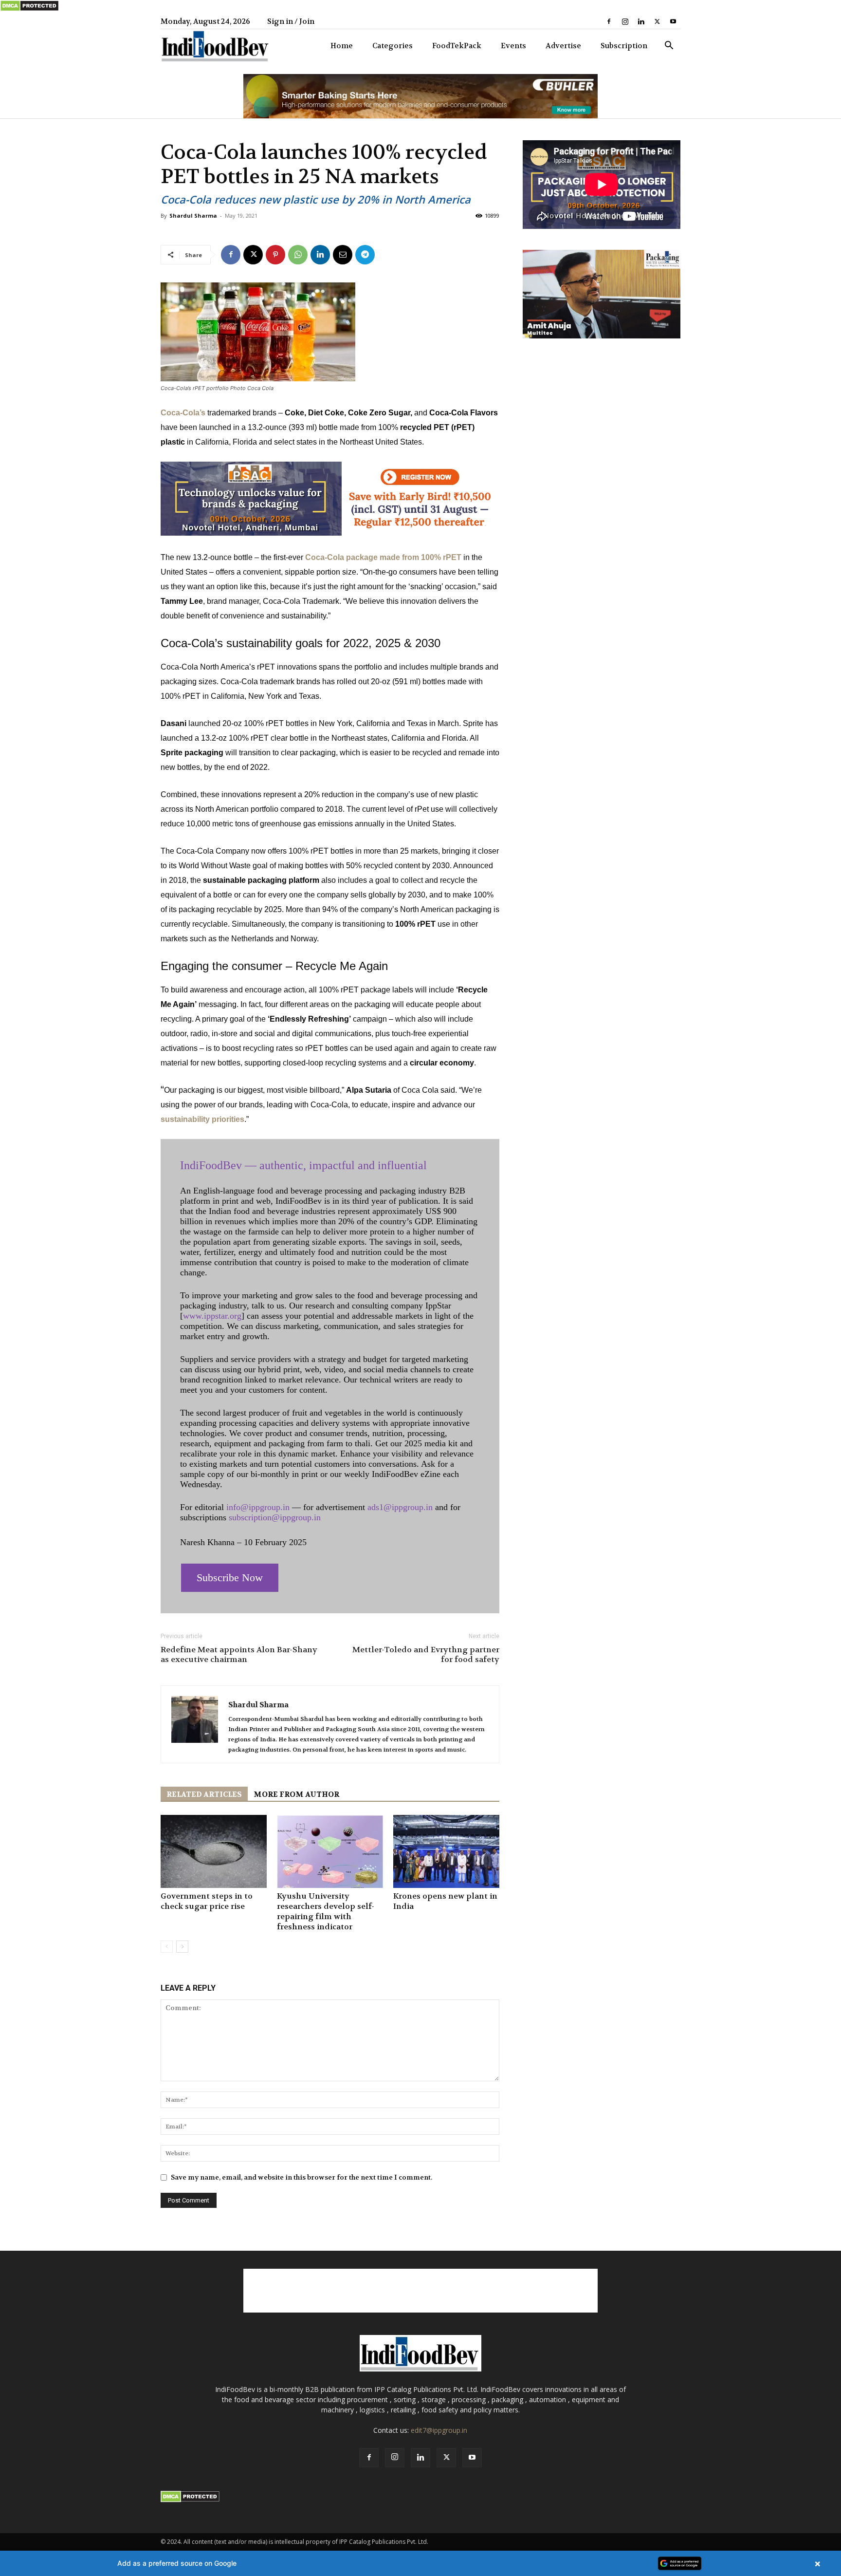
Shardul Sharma (193, 215)
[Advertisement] (420, 2291)
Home (342, 46)
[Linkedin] (641, 21)
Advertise (563, 46)
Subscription (624, 46)
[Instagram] (625, 21)
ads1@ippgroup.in (400, 1507)
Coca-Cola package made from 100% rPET (383, 557)
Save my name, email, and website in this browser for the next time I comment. (302, 2177)
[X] (657, 21)
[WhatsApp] (298, 255)
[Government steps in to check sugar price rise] (214, 1851)
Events (513, 46)
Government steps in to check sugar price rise (207, 1901)
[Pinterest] (275, 255)
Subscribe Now (230, 1577)
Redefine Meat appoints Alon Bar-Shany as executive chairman (239, 1655)
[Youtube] (673, 21)
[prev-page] (167, 1947)
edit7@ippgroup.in (439, 2430)
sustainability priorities (202, 1119)
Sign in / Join (291, 21)
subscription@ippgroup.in (275, 1517)
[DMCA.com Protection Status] (29, 9)
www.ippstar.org (212, 1316)
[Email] (343, 255)
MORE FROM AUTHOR (296, 1794)
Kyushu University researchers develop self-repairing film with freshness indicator (326, 1911)
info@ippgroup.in (258, 1507)
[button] (669, 47)
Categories (393, 46)
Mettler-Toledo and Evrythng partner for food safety (426, 1655)
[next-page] (182, 1947)
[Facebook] (609, 21)
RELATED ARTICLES (204, 1794)
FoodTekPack (457, 46)
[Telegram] (365, 255)
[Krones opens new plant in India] (446, 1851)
